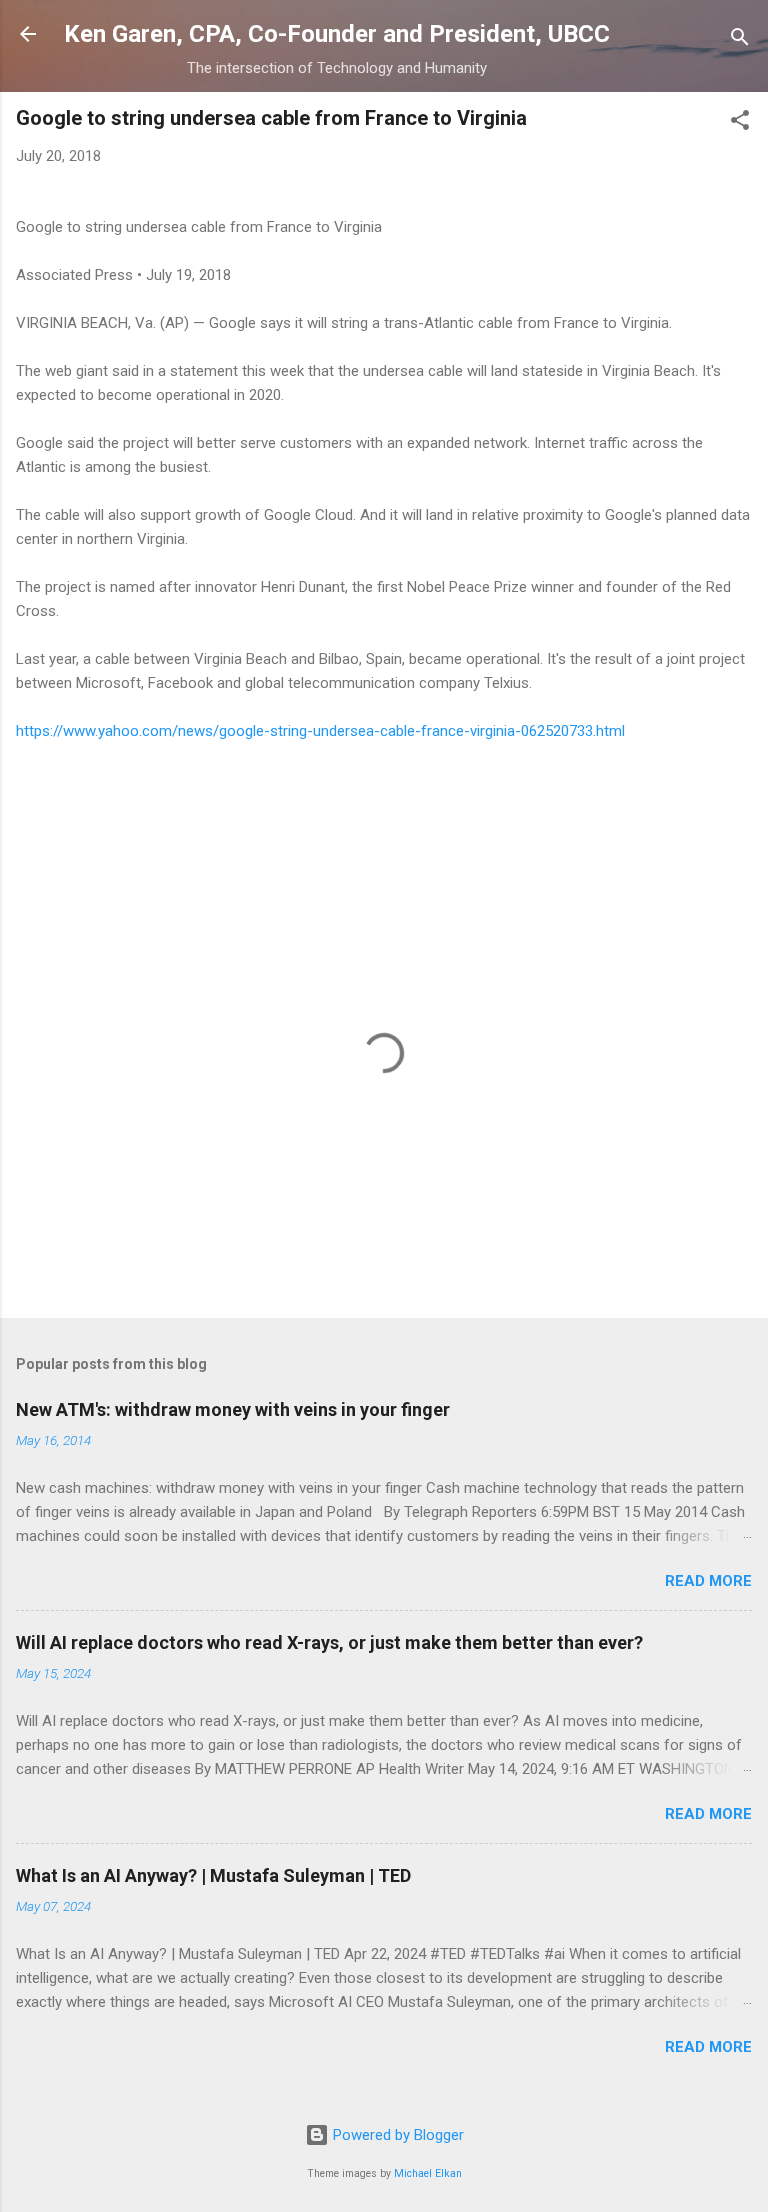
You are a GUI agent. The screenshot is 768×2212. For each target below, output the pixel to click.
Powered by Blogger (396, 2135)
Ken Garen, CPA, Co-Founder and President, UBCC (337, 34)
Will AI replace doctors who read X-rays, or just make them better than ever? (329, 1642)
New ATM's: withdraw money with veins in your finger (233, 1409)
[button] (740, 123)
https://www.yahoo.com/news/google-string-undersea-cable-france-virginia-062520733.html (320, 731)
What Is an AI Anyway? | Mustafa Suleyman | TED (213, 1875)
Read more (708, 1581)
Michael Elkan (428, 2173)
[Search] (740, 40)
